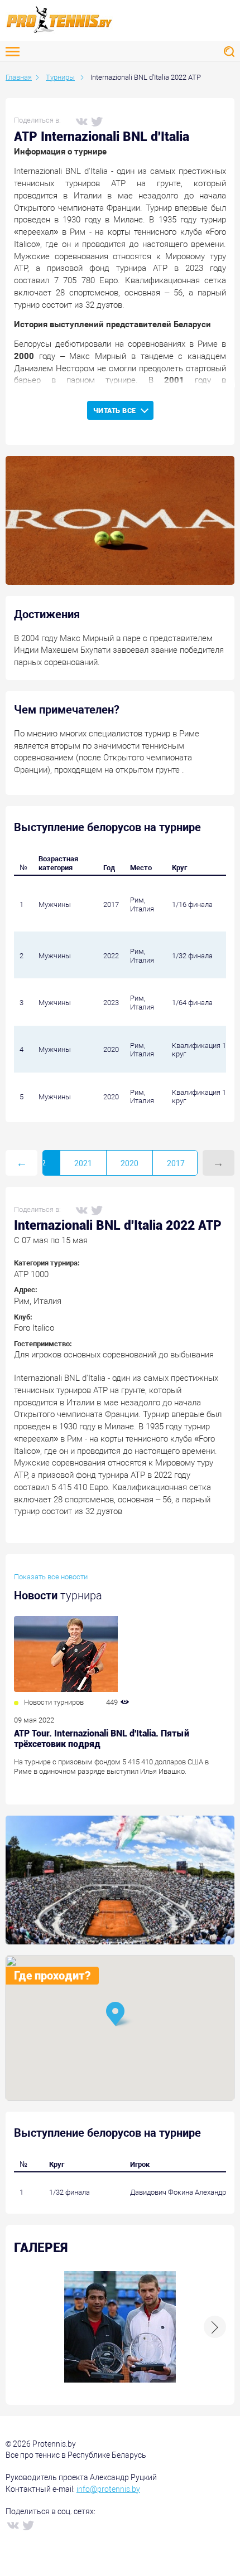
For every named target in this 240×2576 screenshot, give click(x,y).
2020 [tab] (129, 1163)
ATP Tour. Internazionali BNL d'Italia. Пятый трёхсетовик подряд (102, 1739)
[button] (120, 2015)
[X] (97, 121)
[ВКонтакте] (81, 121)
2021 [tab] (83, 1163)
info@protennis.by (108, 2489)
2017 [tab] (176, 1163)
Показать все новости (51, 1577)
